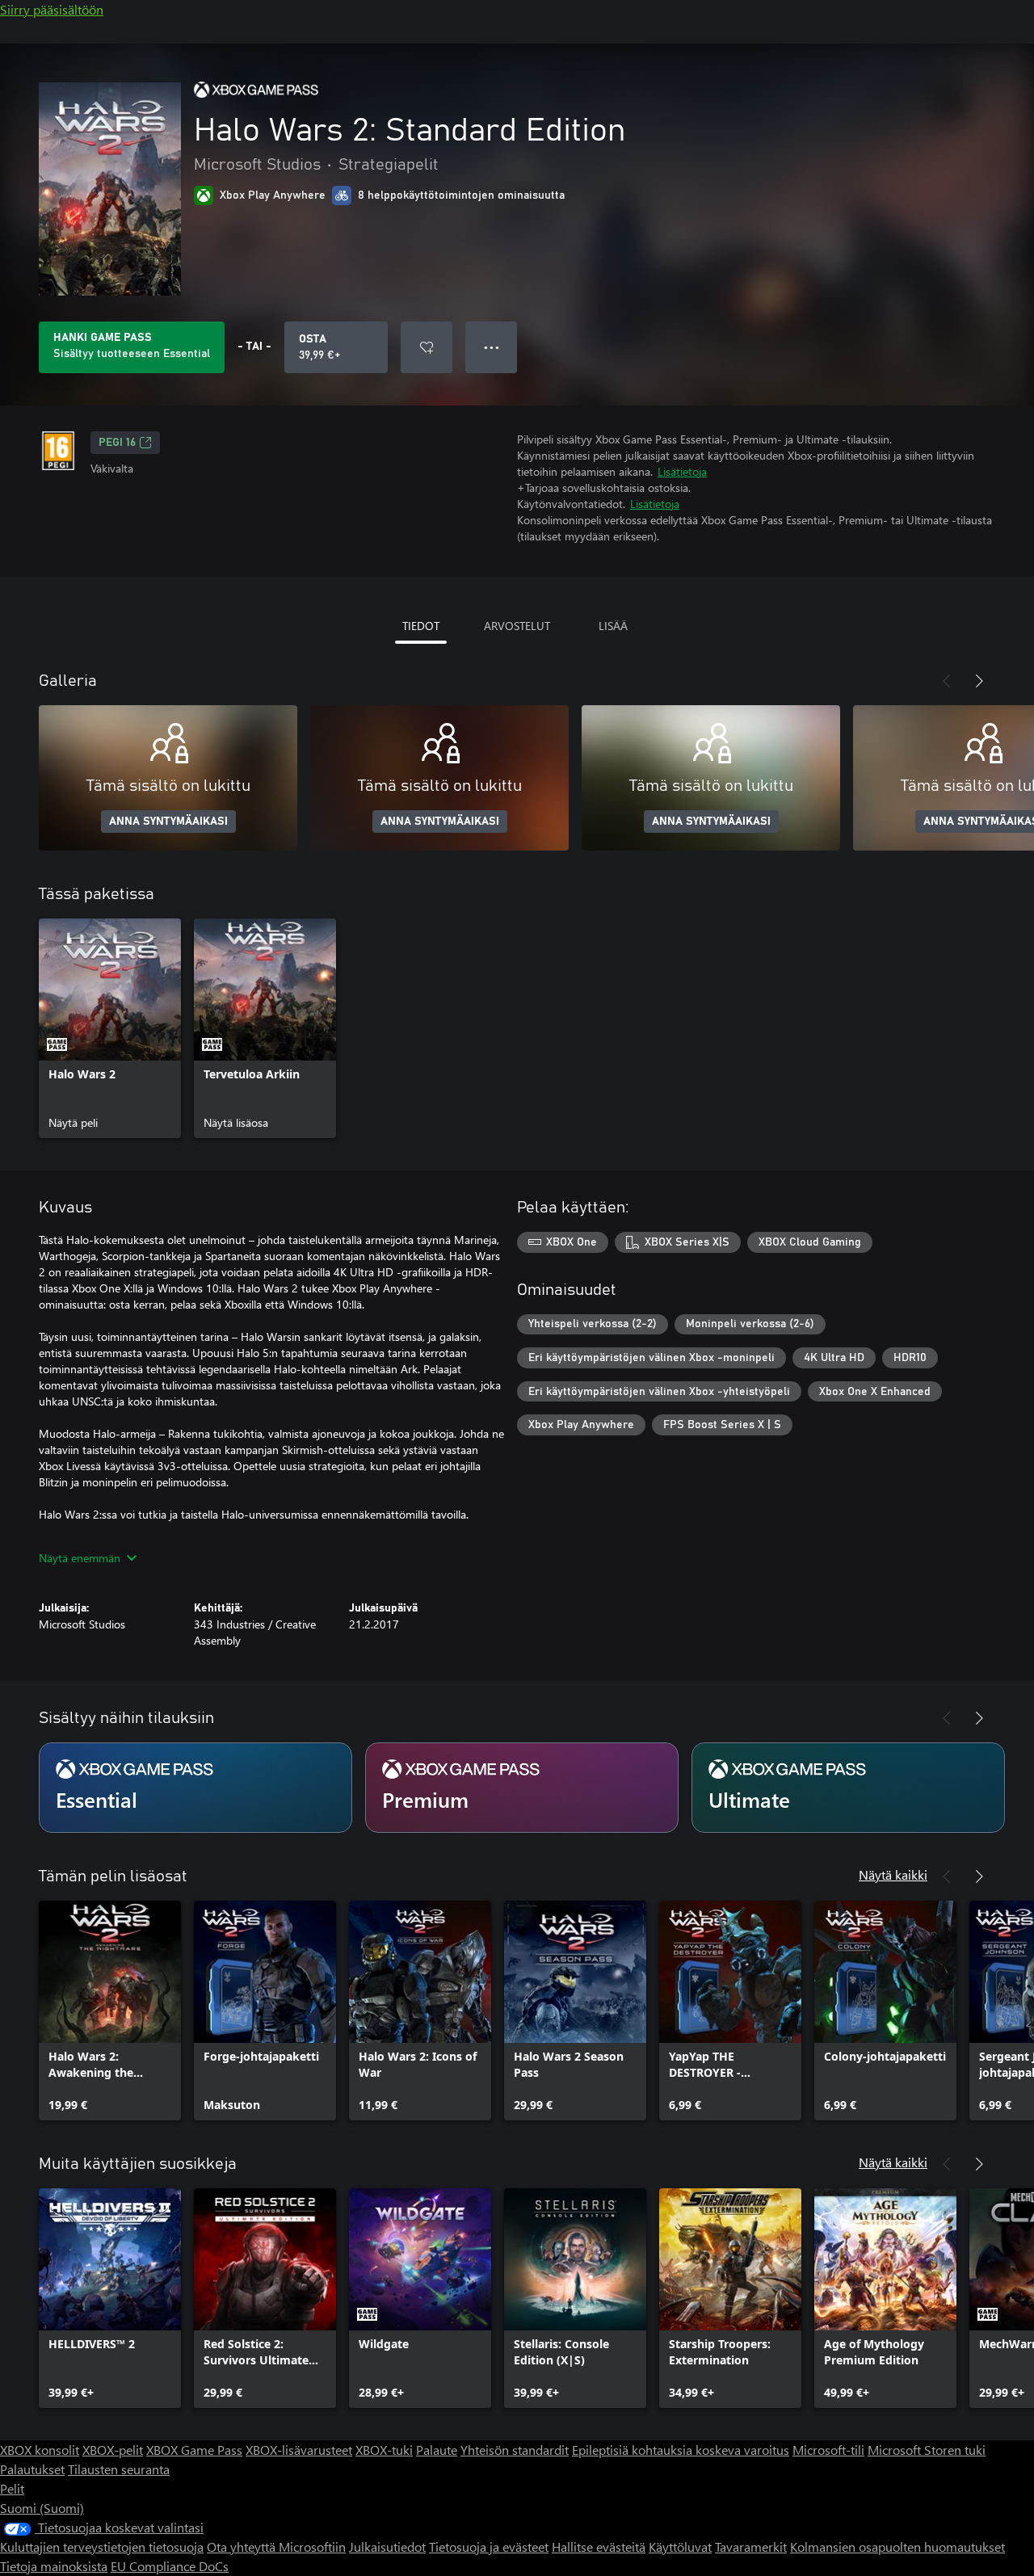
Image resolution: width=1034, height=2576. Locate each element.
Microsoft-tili (828, 2450)
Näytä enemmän (80, 1558)
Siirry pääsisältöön (52, 9)
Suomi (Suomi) (42, 2508)
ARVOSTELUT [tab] (517, 626)
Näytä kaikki (893, 1874)
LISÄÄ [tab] (613, 626)
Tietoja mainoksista (54, 2566)
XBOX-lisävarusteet (299, 2450)
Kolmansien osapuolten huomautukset (897, 2547)
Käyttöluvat (680, 2547)
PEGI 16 (117, 443)
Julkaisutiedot (387, 2547)
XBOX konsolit (40, 2450)
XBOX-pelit (113, 2450)
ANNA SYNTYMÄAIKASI (168, 822)
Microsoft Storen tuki (927, 2450)
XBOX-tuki (384, 2450)
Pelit (12, 2488)
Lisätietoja (682, 471)
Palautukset (32, 2469)
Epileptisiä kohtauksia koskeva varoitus (681, 2450)
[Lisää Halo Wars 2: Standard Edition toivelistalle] (427, 347)
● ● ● (492, 347)
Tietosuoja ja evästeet (489, 2547)
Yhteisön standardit (515, 2450)
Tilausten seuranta (119, 2469)
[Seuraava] (979, 681)
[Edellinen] (947, 681)
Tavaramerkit (751, 2547)
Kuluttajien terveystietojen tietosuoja (102, 2547)
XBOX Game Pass (194, 2450)
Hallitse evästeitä (599, 2547)
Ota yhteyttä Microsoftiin (276, 2547)
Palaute (437, 2450)
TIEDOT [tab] (421, 626)
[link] (110, 1028)
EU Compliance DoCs (170, 2566)
